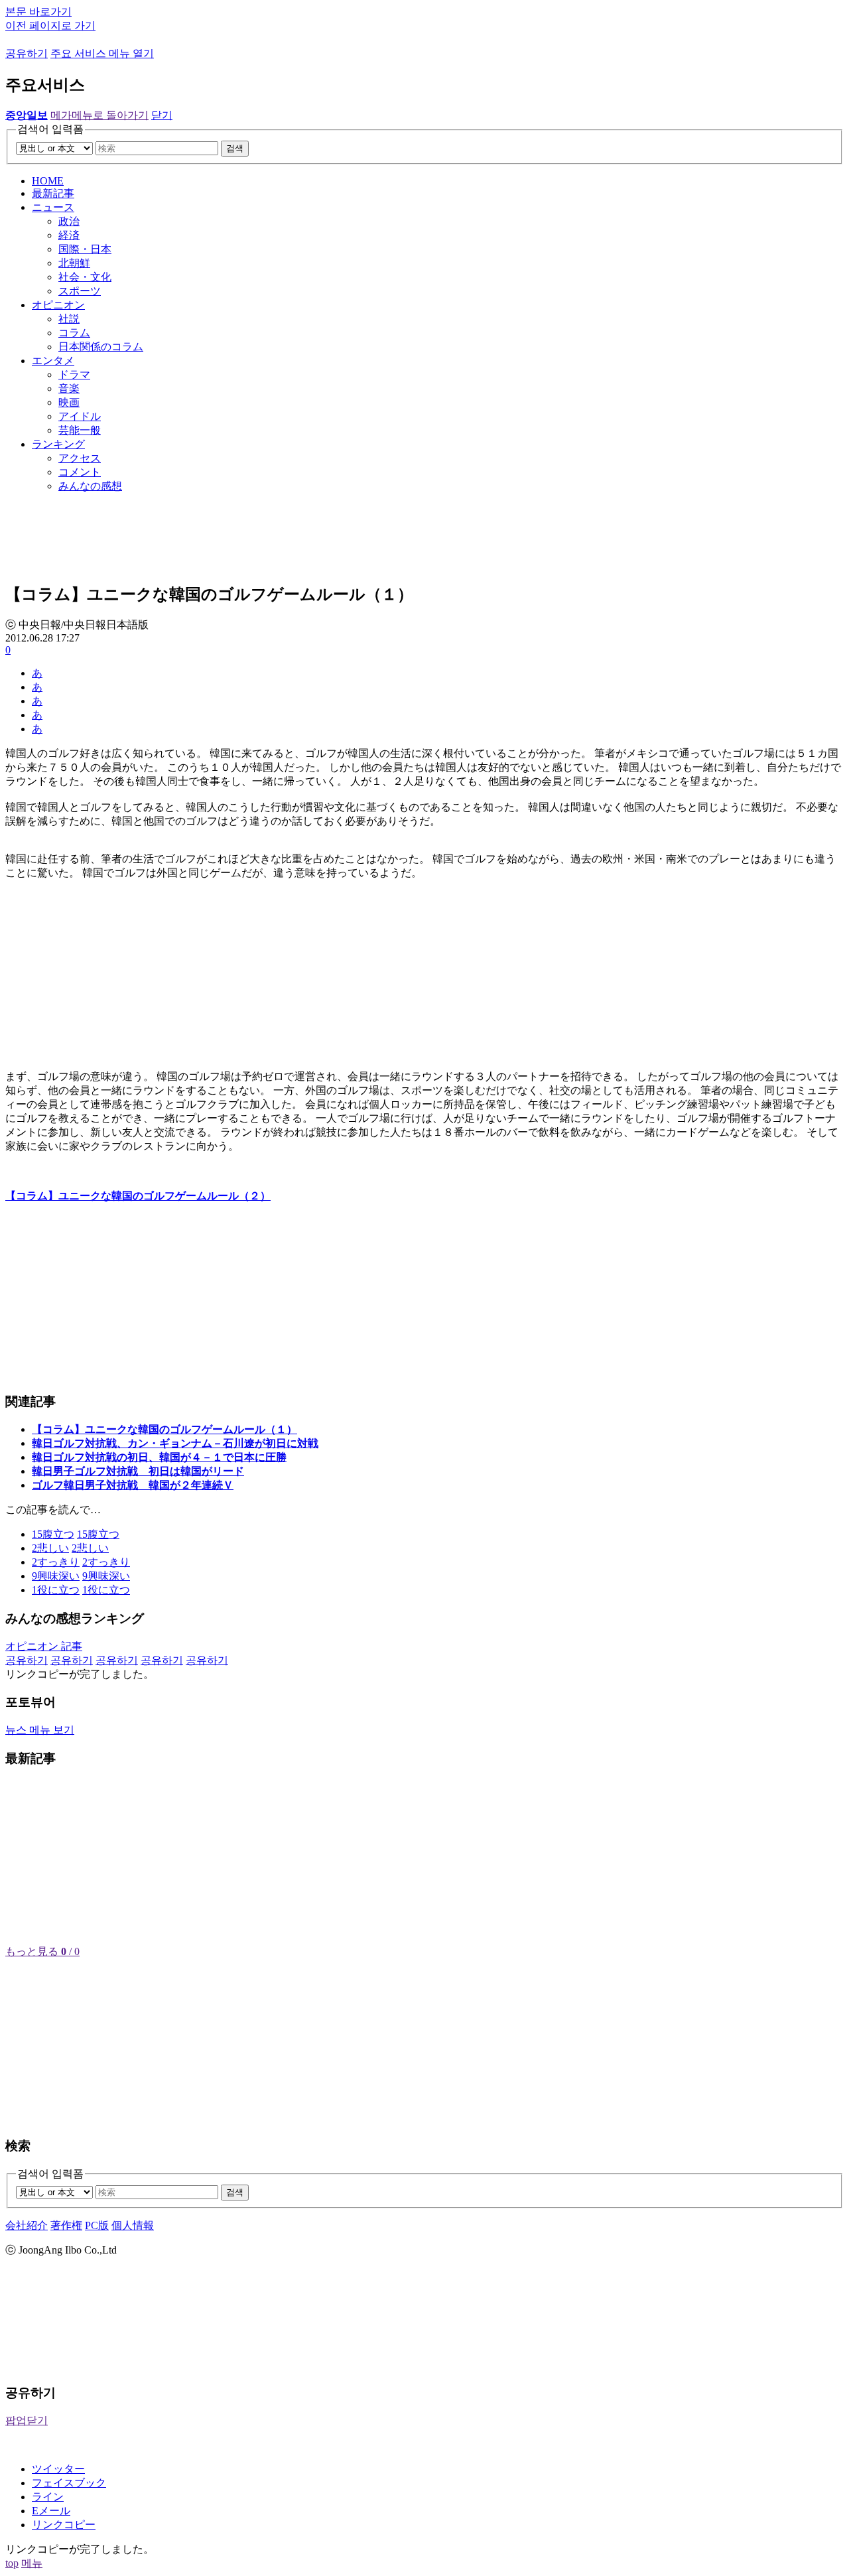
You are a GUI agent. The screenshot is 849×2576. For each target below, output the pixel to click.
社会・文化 (85, 277)
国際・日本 (85, 249)
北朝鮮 (74, 263)
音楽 (69, 388)
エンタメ (53, 361)
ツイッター (58, 2469)
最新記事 (53, 193)
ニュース (53, 207)
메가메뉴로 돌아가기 (99, 115)
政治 (69, 221)
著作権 (66, 2225)
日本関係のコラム (101, 347)
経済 (69, 235)
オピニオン (58, 305)
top (12, 2563)
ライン (48, 2497)
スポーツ (80, 291)
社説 (69, 319)
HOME (48, 181)
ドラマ (74, 374)
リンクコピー (64, 2525)
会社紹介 (27, 2225)
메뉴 (32, 2563)
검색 (235, 148)
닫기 (162, 115)
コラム (74, 333)
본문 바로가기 (38, 12)
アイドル (80, 416)
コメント (80, 472)
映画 (69, 402)
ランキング (58, 444)
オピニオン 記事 (44, 1646)
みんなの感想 (90, 486)
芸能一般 (80, 430)
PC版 (97, 2225)
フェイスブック (69, 2483)
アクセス (80, 458)
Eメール (51, 2511)
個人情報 (133, 2225)
